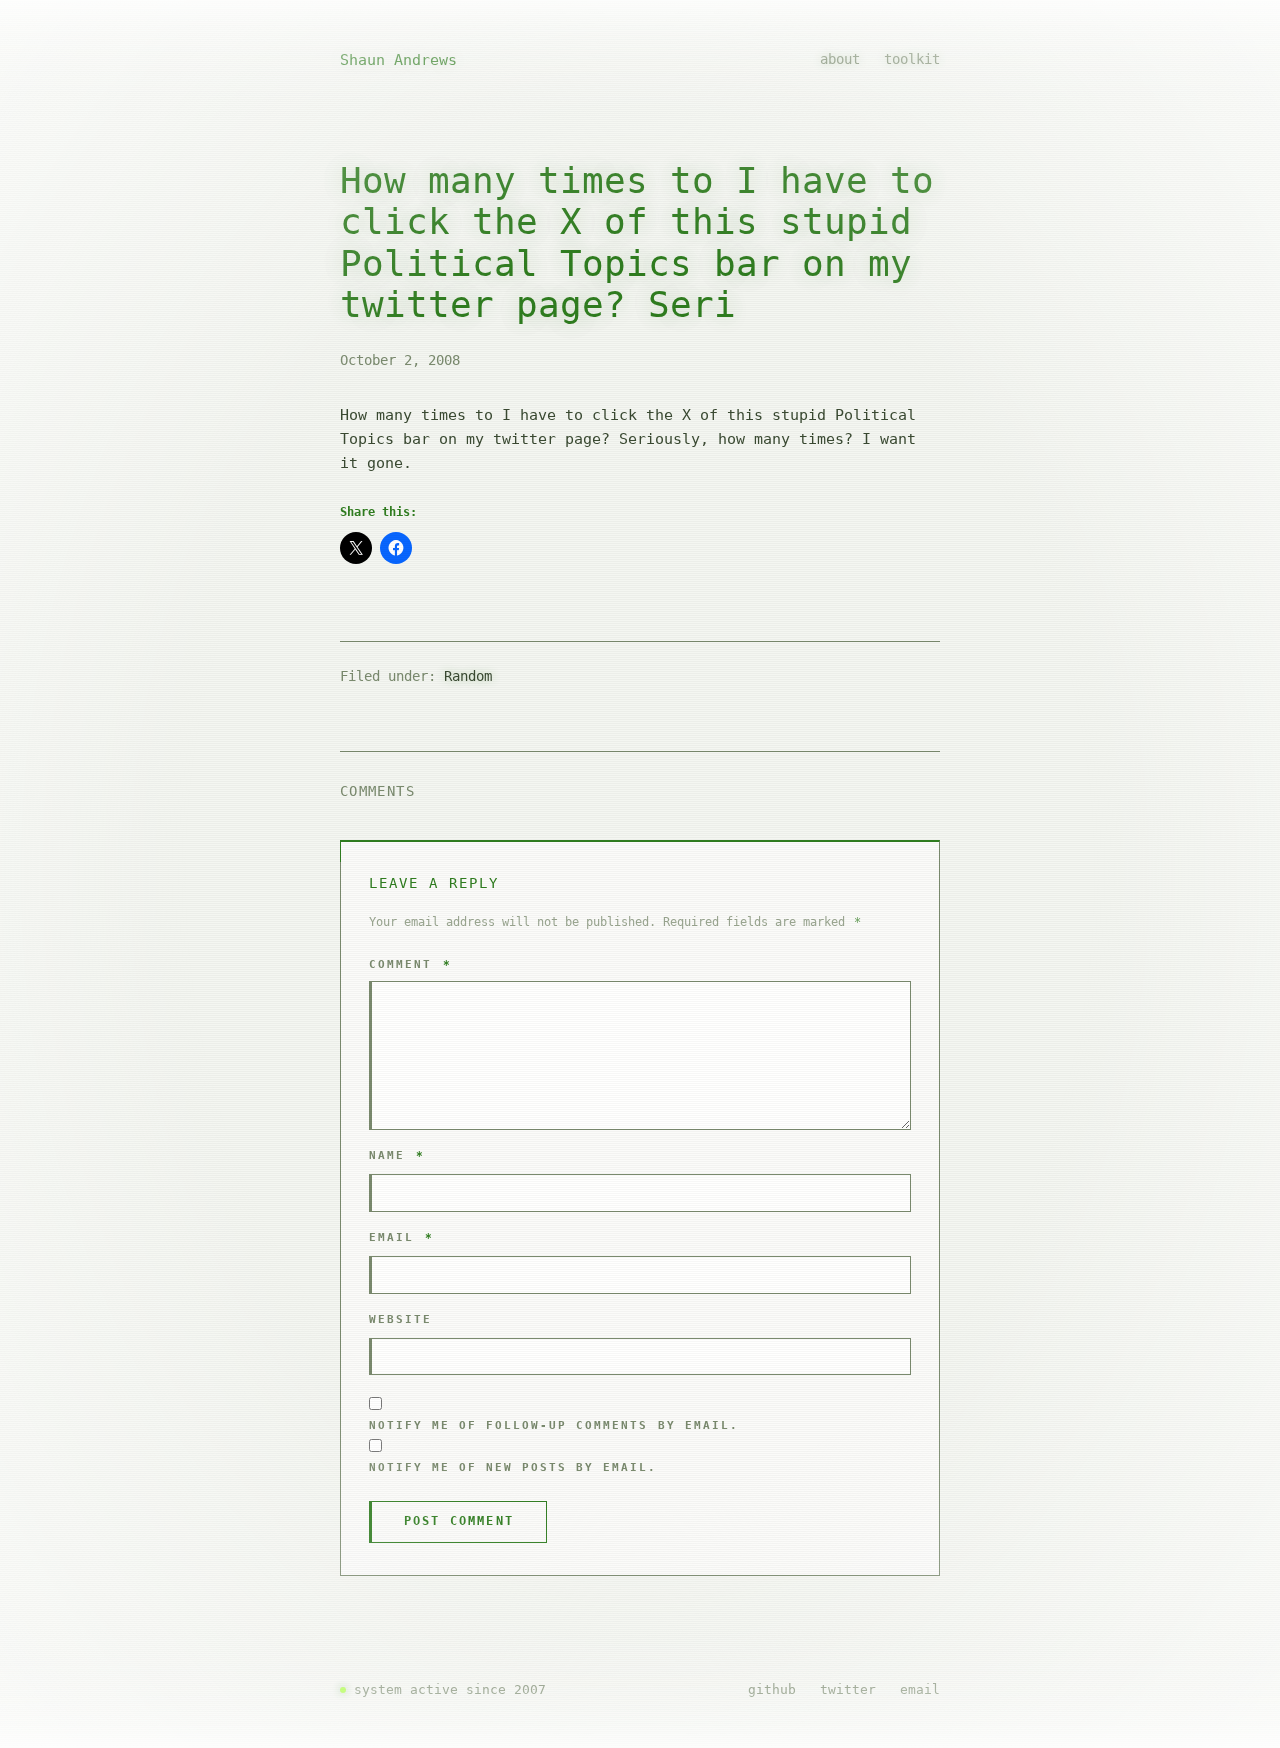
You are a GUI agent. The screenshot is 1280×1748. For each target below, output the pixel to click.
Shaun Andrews (398, 60)
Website (400, 1319)
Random (468, 676)
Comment (410, 964)
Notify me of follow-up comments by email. (554, 1425)
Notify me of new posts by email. (513, 1467)
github (772, 1689)
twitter (848, 1689)
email (920, 1689)
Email (401, 1237)
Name (397, 1155)
